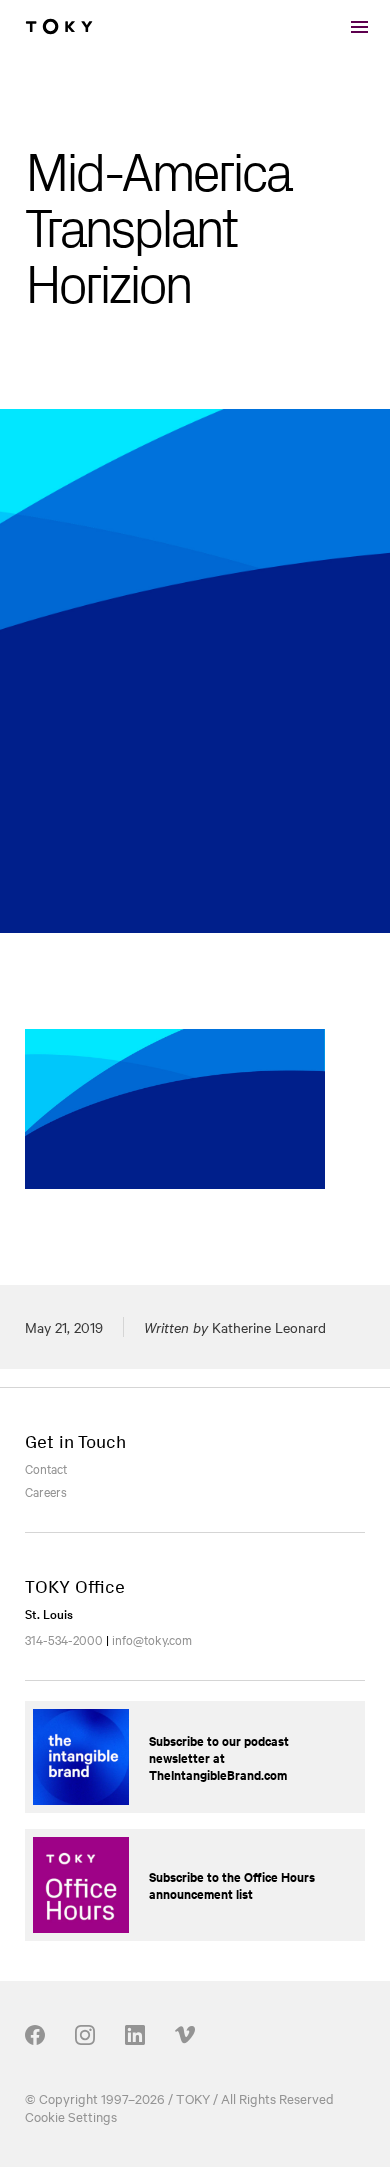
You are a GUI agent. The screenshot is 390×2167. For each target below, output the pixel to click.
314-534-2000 (64, 1639)
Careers (46, 1491)
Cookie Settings (71, 2116)
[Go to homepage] (59, 27)
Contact (46, 1468)
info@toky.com (152, 1639)
